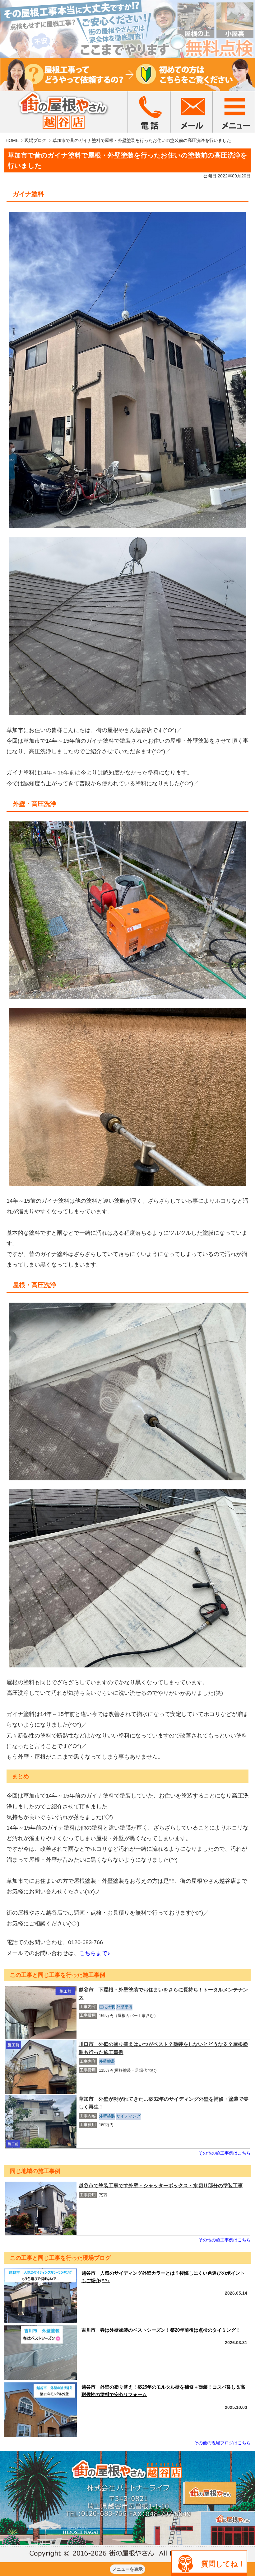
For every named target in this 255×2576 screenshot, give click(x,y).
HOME (12, 140)
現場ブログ (35, 140)
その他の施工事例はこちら (225, 2153)
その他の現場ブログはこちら (222, 2443)
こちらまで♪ (95, 1953)
